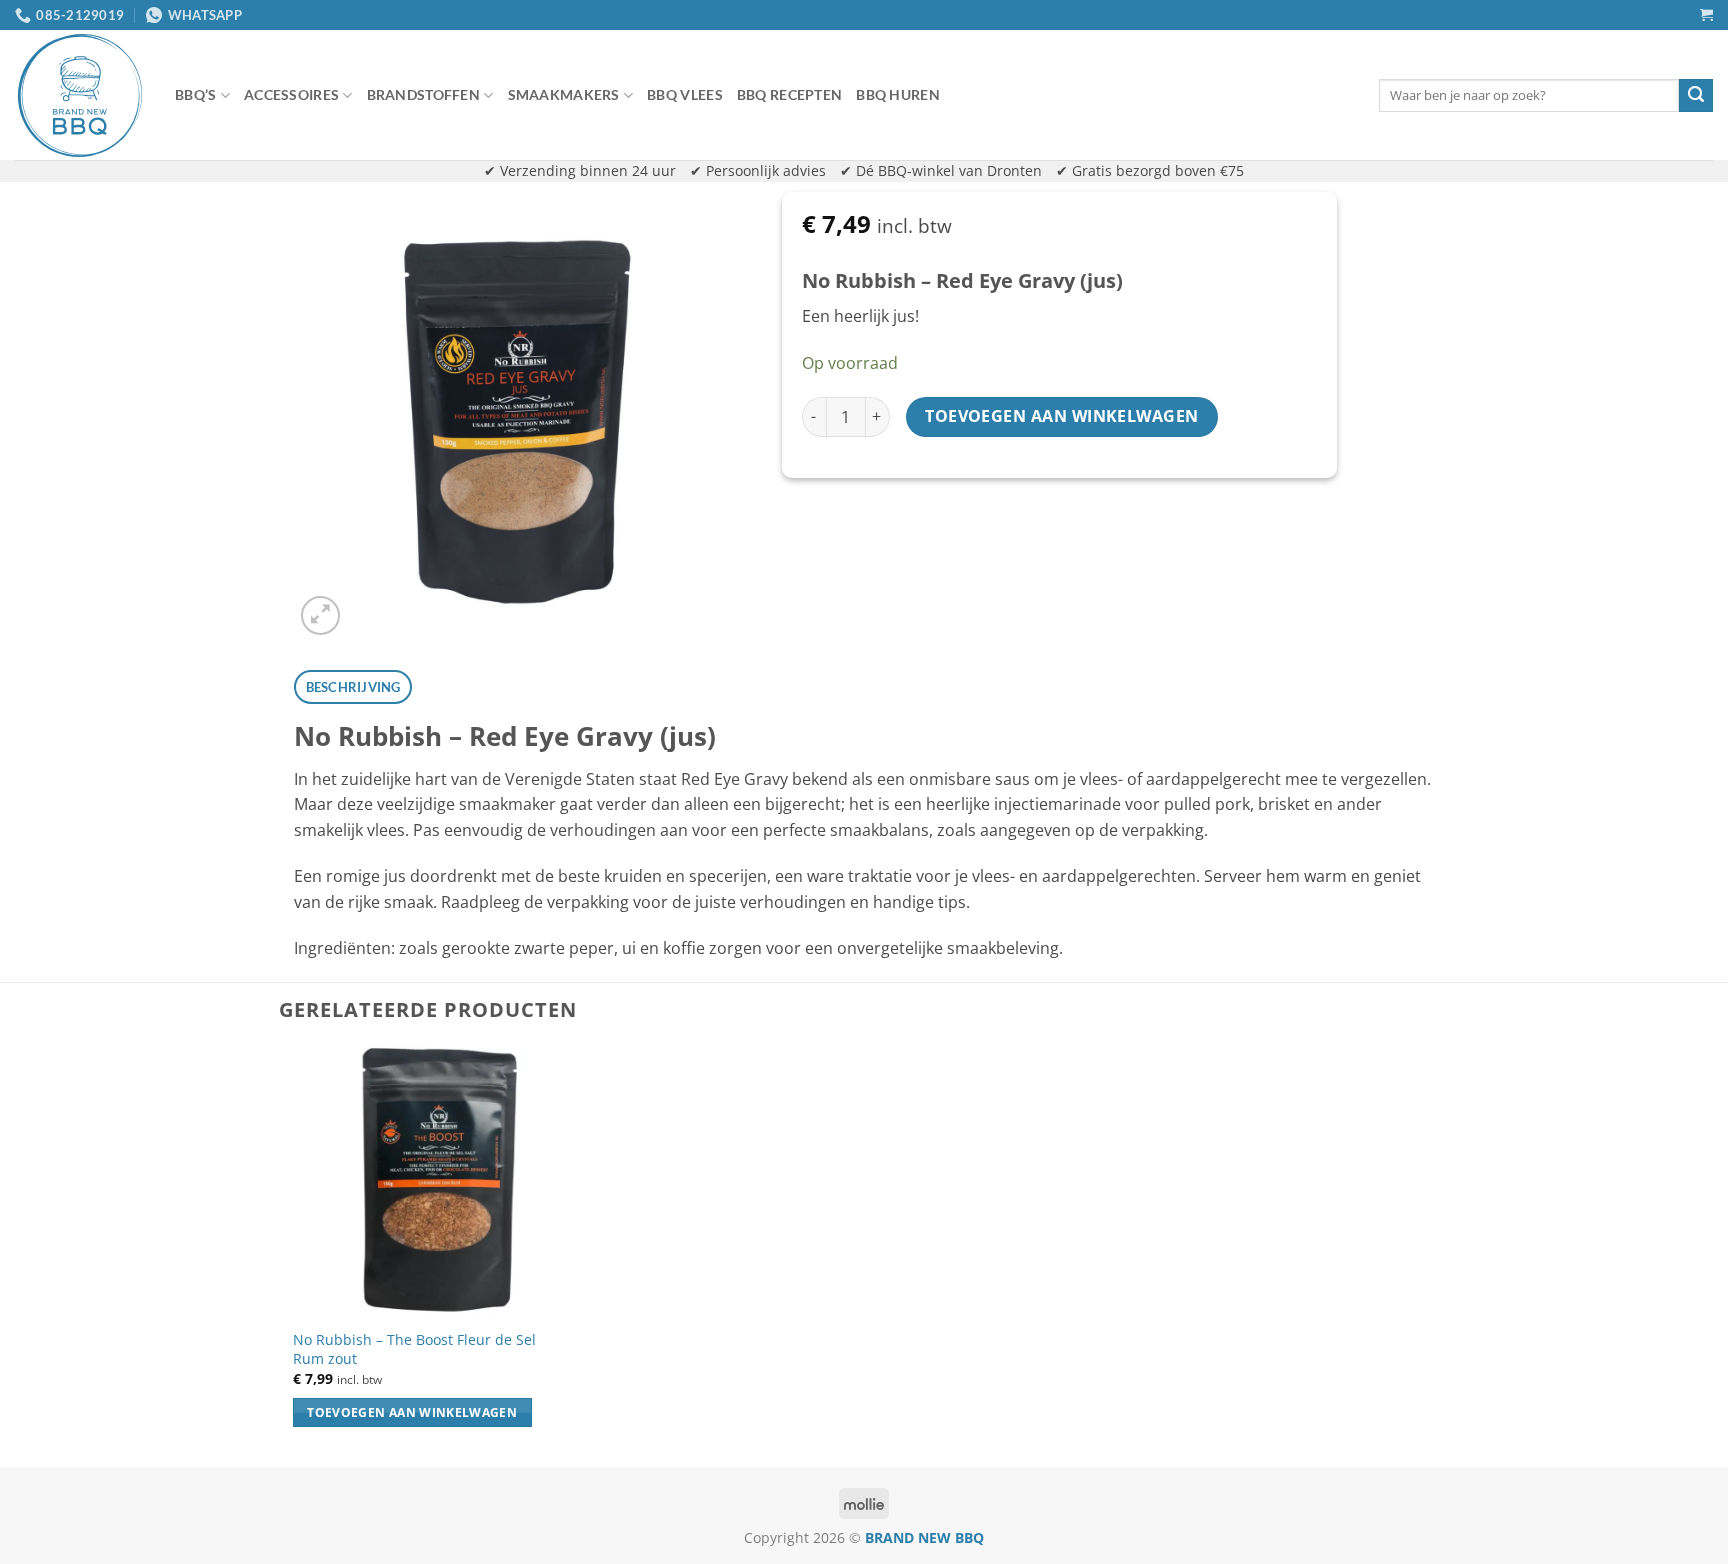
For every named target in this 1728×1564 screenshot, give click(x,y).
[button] (1706, 14)
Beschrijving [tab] (353, 687)
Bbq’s (195, 94)
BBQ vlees (685, 94)
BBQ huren (898, 94)
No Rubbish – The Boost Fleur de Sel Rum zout (414, 1349)
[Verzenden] (1696, 96)
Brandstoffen (423, 94)
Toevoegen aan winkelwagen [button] (412, 1412)
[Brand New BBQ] (80, 95)
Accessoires (291, 94)
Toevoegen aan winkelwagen (1062, 416)
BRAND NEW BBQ (924, 1537)
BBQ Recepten (789, 94)
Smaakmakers (564, 94)
